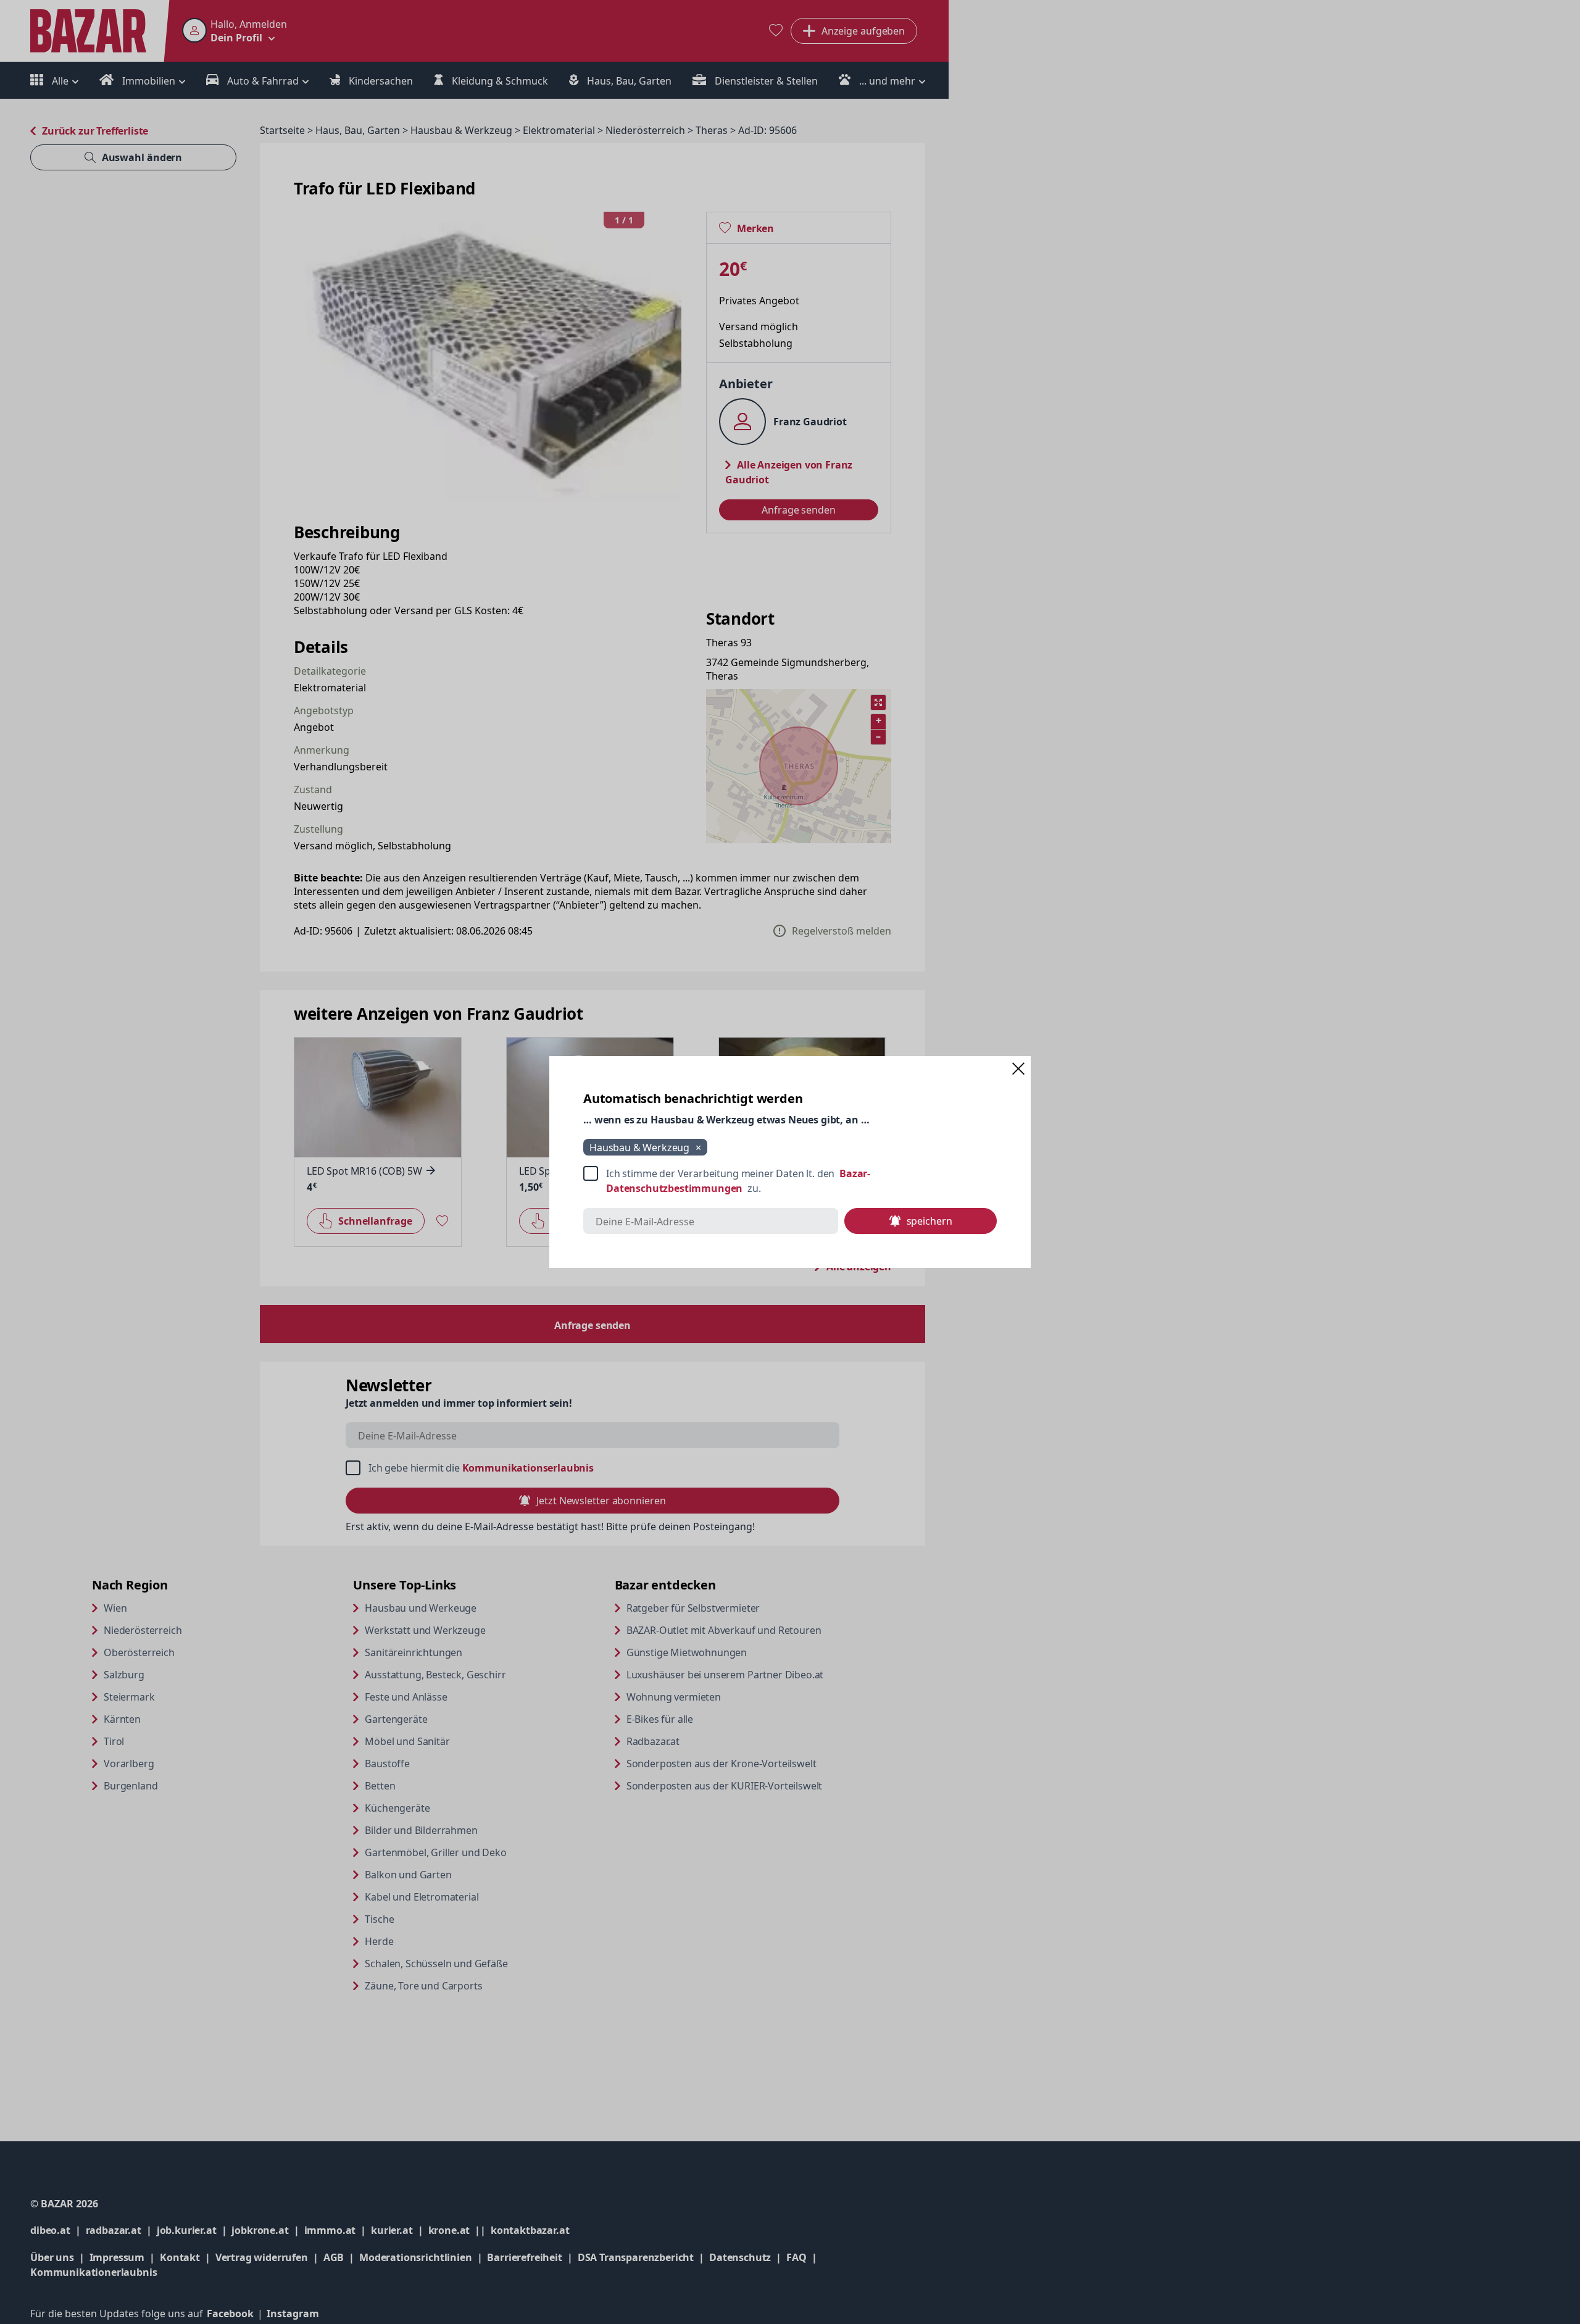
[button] (1018, 1068)
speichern (929, 1221)
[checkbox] (790, 1181)
